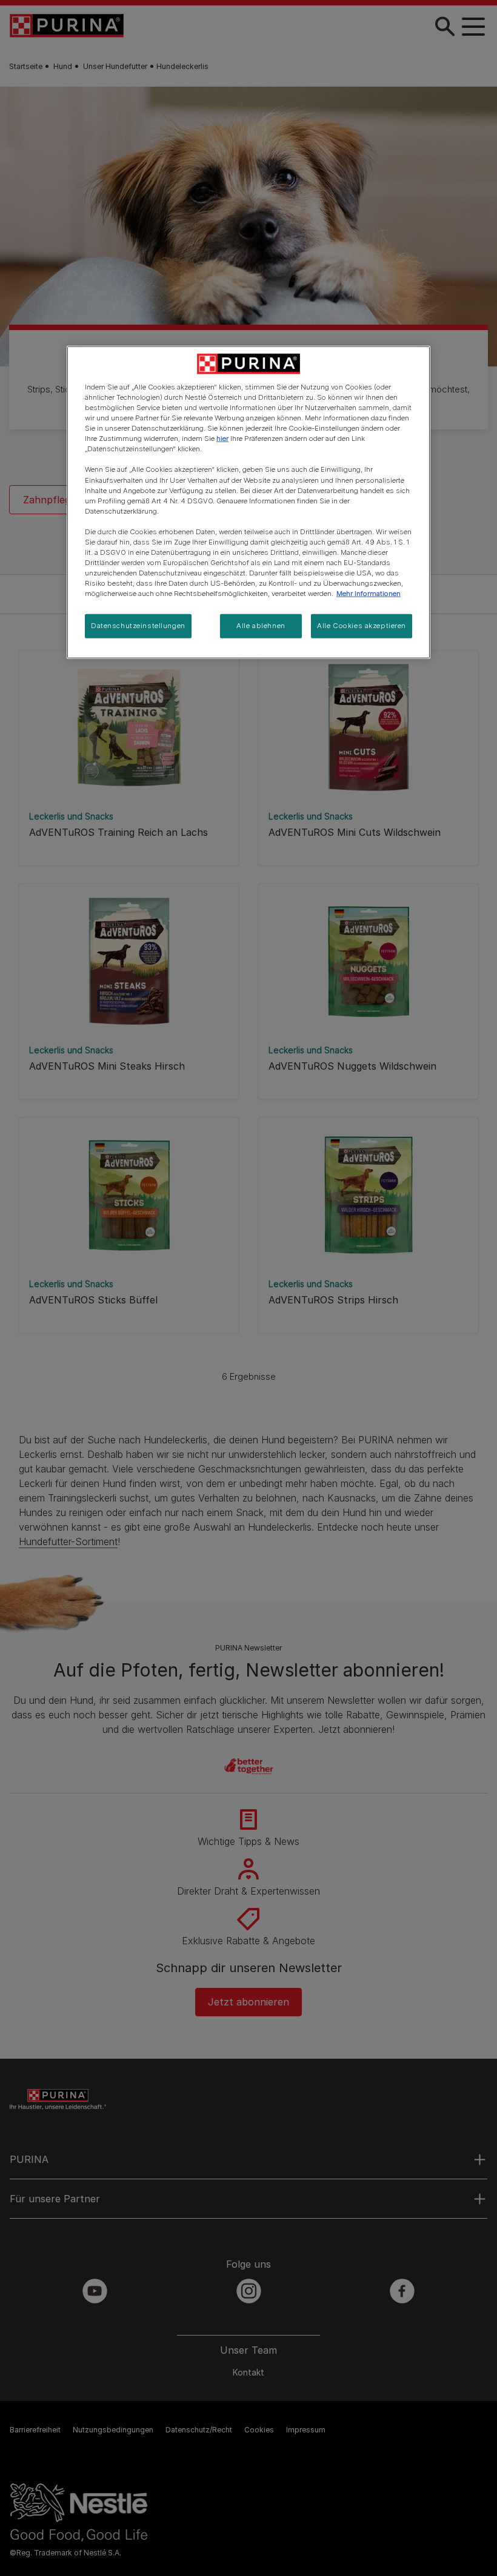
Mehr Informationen (369, 594)
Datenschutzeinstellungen (138, 626)
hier (222, 439)
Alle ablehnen (261, 626)
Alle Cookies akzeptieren (362, 626)
